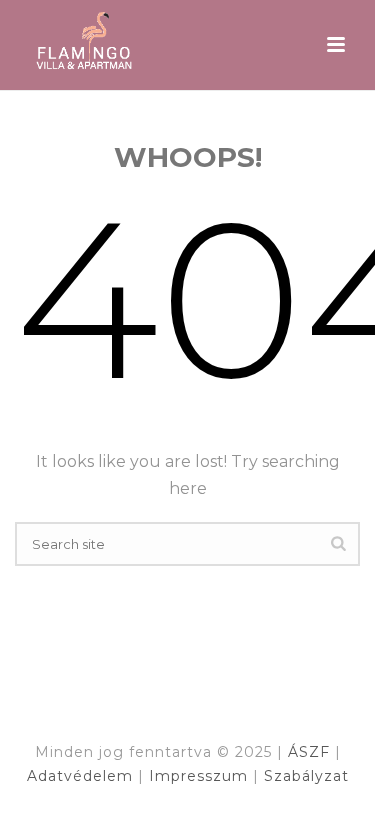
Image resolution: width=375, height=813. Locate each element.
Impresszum (201, 776)
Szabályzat (306, 776)
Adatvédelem (82, 776)
